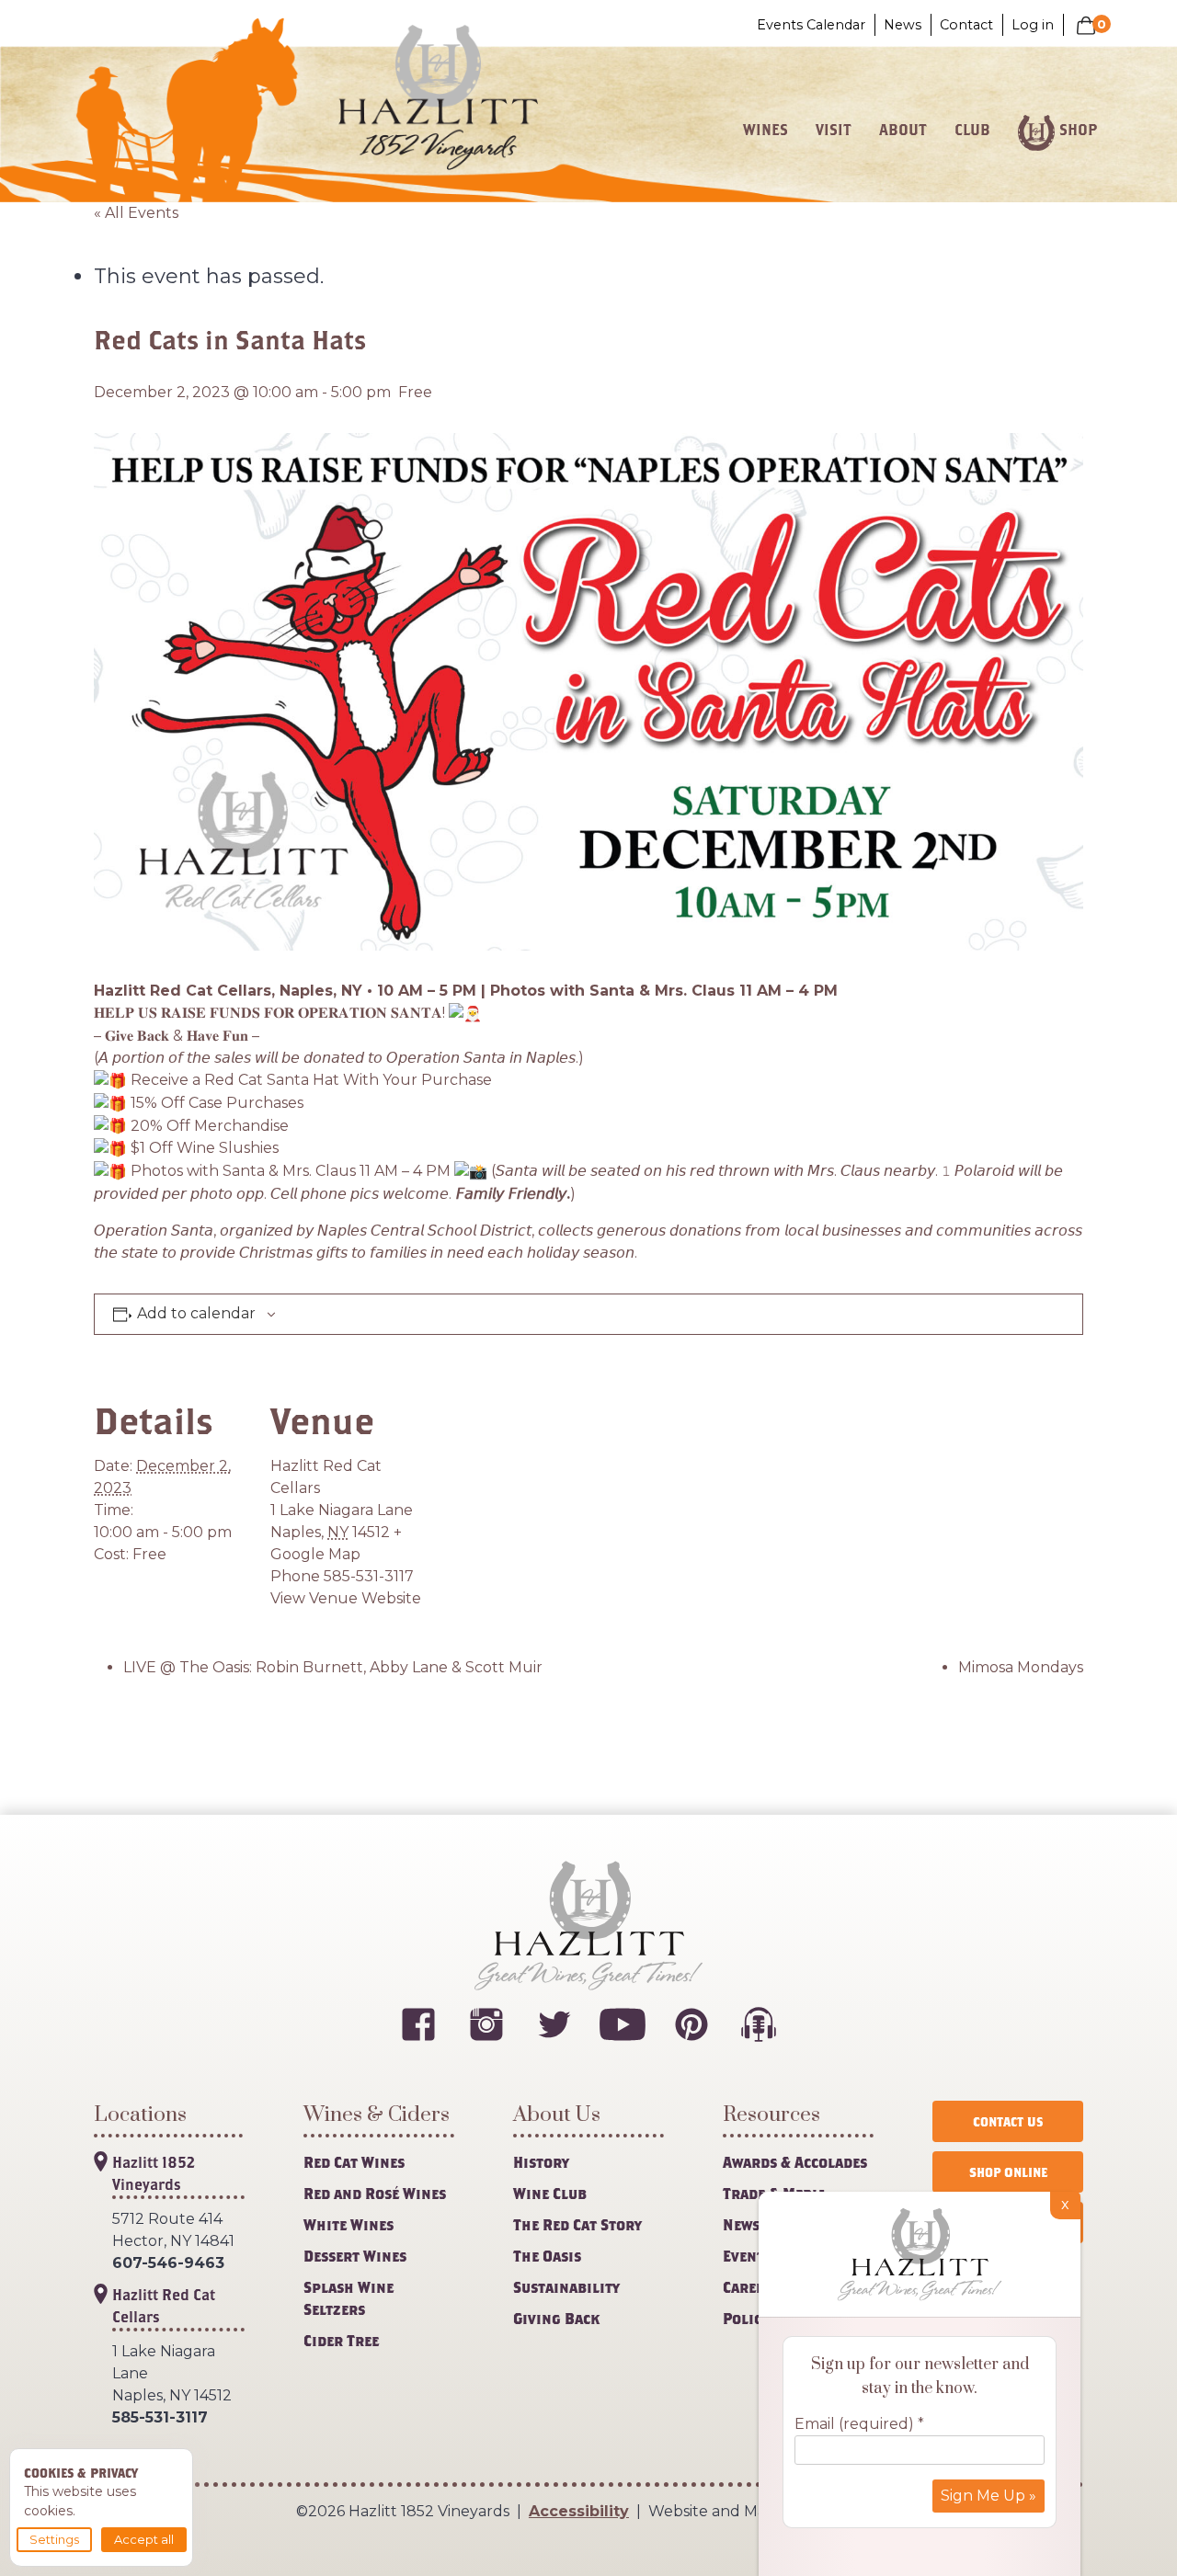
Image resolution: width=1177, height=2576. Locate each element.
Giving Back (556, 2318)
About (903, 129)
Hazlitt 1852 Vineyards (154, 2173)
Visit (834, 129)
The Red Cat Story (577, 2224)
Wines (766, 129)
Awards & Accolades (795, 2162)
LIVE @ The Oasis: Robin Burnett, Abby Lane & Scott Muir (333, 1667)
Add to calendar (196, 1314)
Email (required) (859, 2424)
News (903, 25)
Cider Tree (341, 2340)
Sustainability (566, 2287)
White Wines (349, 2224)
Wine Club (550, 2193)
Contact (966, 25)
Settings (54, 2539)
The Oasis (547, 2256)
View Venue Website (346, 1598)
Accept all (144, 2539)
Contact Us (1008, 2121)
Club (972, 129)
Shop (1078, 129)
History (541, 2162)
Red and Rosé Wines (375, 2193)
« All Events (136, 213)
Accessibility (579, 2511)
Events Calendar (811, 25)
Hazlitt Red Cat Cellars (164, 2305)
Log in (1033, 25)
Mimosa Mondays (1021, 1667)
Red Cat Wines (354, 2162)
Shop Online (1008, 2172)
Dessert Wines (355, 2256)
